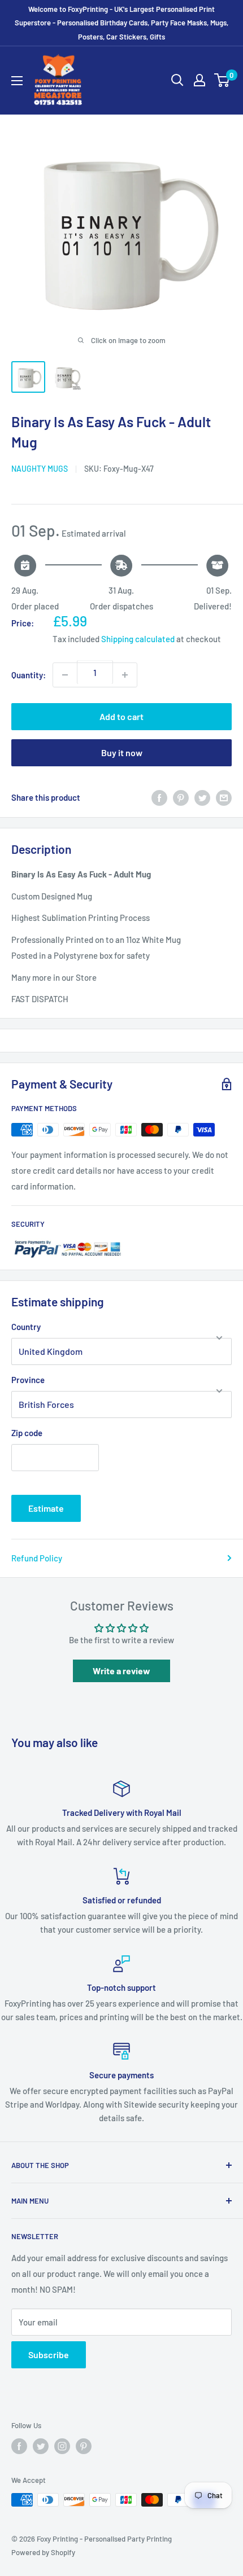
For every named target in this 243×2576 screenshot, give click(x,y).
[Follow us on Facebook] (19, 2446)
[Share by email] (224, 797)
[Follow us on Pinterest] (84, 2446)
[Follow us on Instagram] (62, 2446)
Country (26, 1327)
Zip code (27, 1433)
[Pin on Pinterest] (181, 797)
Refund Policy (37, 1558)
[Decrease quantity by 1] (65, 675)
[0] (222, 80)
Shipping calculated (138, 639)
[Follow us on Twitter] (41, 2446)
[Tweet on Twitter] (202, 797)
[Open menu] (17, 81)
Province (28, 1380)
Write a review (121, 1671)
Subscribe (49, 2355)
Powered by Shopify (43, 2552)
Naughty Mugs (40, 469)
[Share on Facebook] (159, 797)
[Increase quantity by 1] (125, 675)
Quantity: (29, 675)
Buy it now (122, 752)
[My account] (199, 80)
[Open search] (177, 80)
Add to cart (121, 716)
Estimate (46, 1508)
